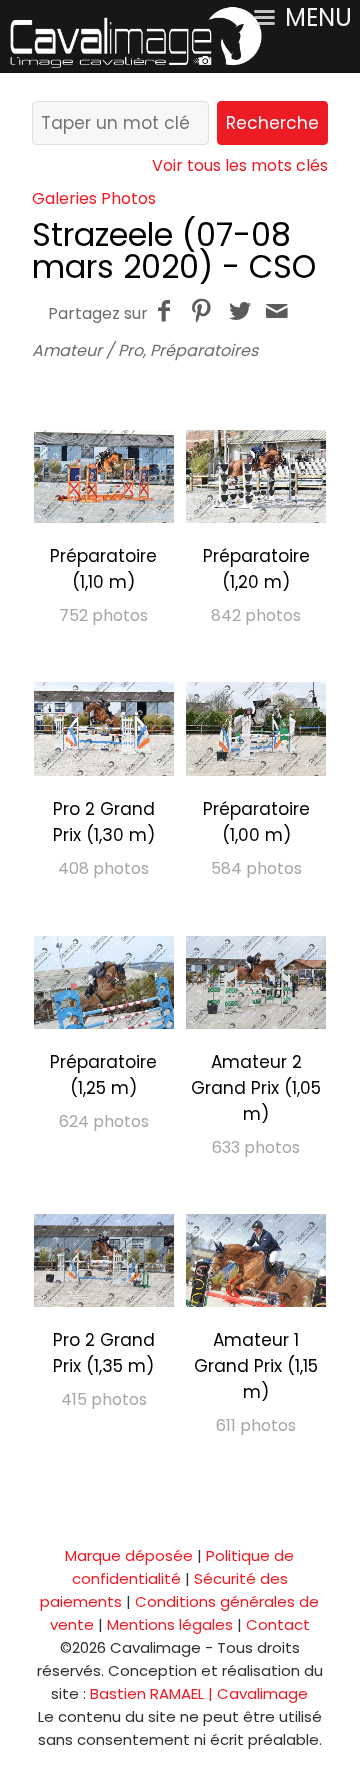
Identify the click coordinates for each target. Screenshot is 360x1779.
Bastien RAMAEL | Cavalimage (199, 1693)
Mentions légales (170, 1624)
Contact (278, 1624)
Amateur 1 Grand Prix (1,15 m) (256, 1366)
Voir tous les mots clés (240, 165)
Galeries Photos (94, 198)
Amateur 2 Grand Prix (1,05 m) (256, 1088)
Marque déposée (129, 1555)
